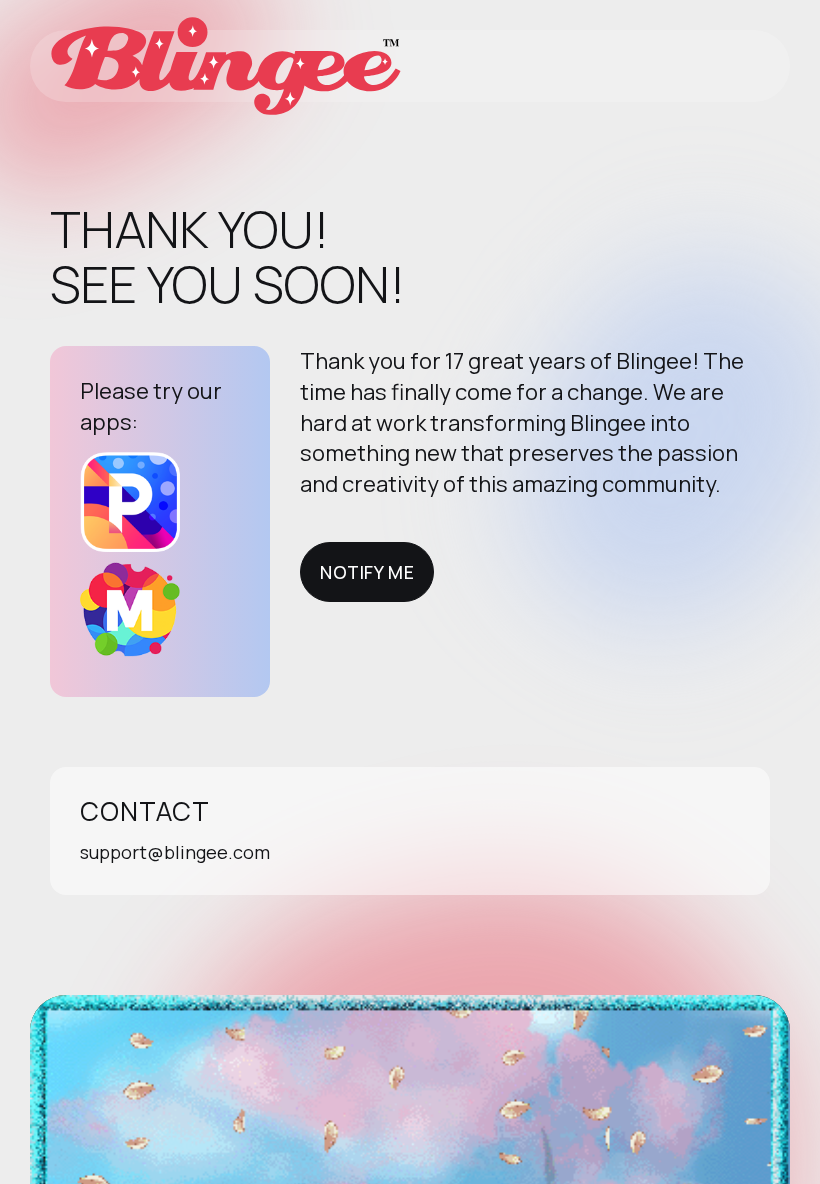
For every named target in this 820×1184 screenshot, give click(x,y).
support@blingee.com (175, 852)
